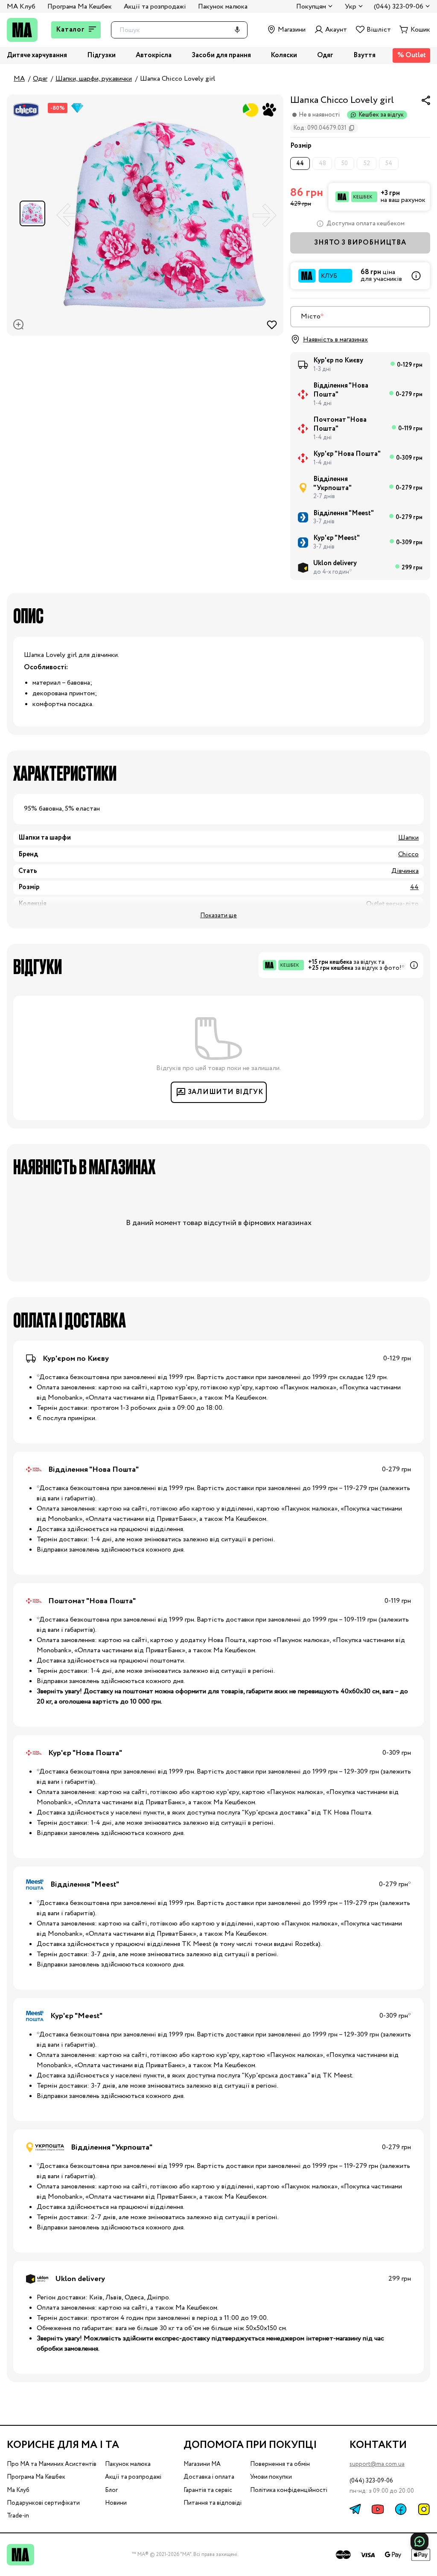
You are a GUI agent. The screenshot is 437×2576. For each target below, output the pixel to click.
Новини (116, 2503)
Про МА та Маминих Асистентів (52, 2464)
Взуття (364, 56)
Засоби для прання (221, 56)
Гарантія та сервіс (208, 2490)
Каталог (70, 30)
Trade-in (18, 2516)
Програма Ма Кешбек (80, 7)
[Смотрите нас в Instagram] (424, 2509)
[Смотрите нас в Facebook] (401, 2509)
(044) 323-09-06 (371, 2481)
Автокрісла (154, 56)
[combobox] (360, 317)
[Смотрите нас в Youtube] (378, 2509)
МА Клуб (21, 7)
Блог (111, 2490)
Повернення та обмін (280, 2464)
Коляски (284, 56)
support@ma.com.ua (377, 2464)
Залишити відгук (226, 1092)
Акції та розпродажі (155, 7)
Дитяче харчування (37, 56)
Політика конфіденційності (289, 2490)
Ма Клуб (18, 2490)
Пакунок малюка (223, 7)
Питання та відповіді (213, 2503)
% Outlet (412, 55)
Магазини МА (202, 2464)
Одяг (325, 56)
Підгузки (101, 56)
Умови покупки (271, 2477)
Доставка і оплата (209, 2477)
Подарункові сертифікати (43, 2503)
